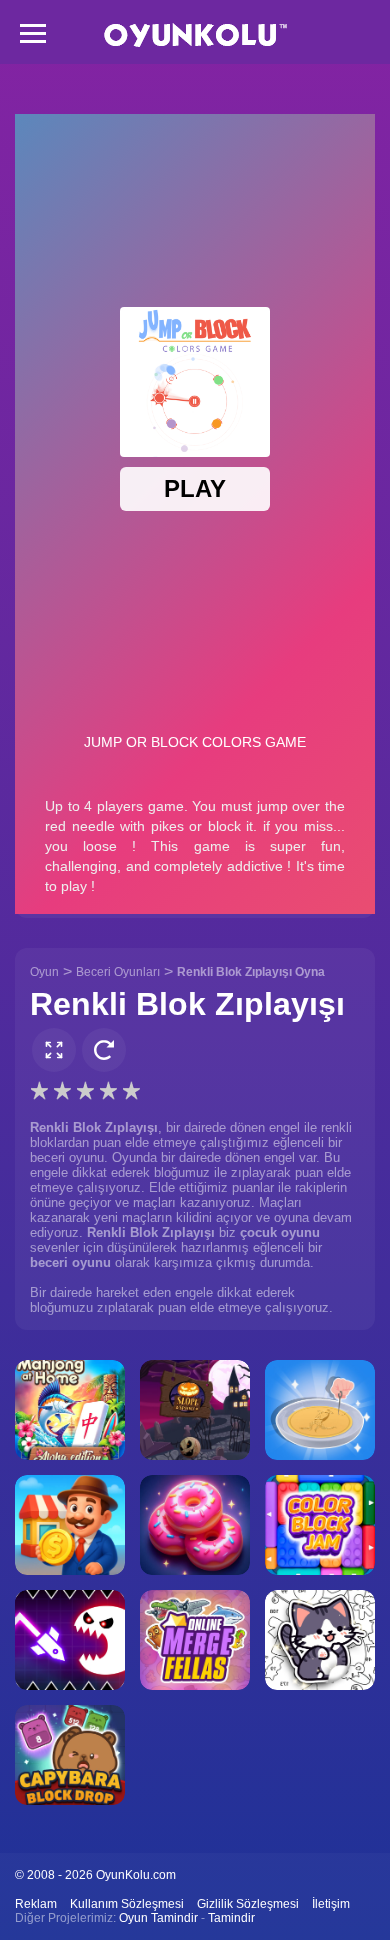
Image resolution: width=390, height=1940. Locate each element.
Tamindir (231, 1918)
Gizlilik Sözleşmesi (248, 1904)
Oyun (44, 972)
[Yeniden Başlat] (104, 1050)
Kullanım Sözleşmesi (127, 1904)
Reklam (36, 1904)
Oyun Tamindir (158, 1918)
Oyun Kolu (195, 35)
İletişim (331, 1904)
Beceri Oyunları (118, 972)
